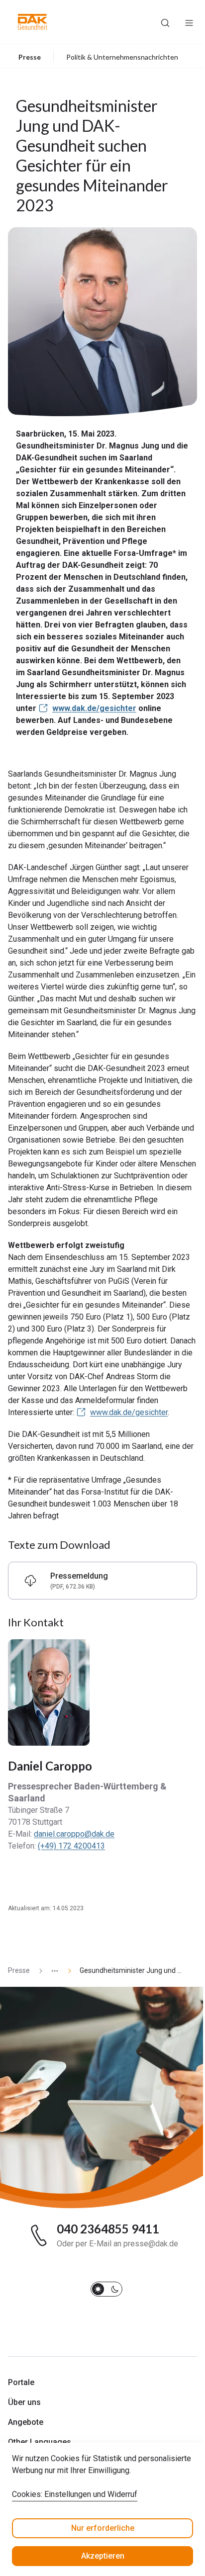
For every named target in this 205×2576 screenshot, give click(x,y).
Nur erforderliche (103, 2528)
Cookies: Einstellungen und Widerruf (75, 2494)
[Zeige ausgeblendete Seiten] (51, 1971)
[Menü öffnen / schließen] (189, 22)
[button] (33, 22)
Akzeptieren (103, 2556)
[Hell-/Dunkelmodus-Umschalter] (106, 2289)
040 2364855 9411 (108, 2229)
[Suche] (165, 22)
